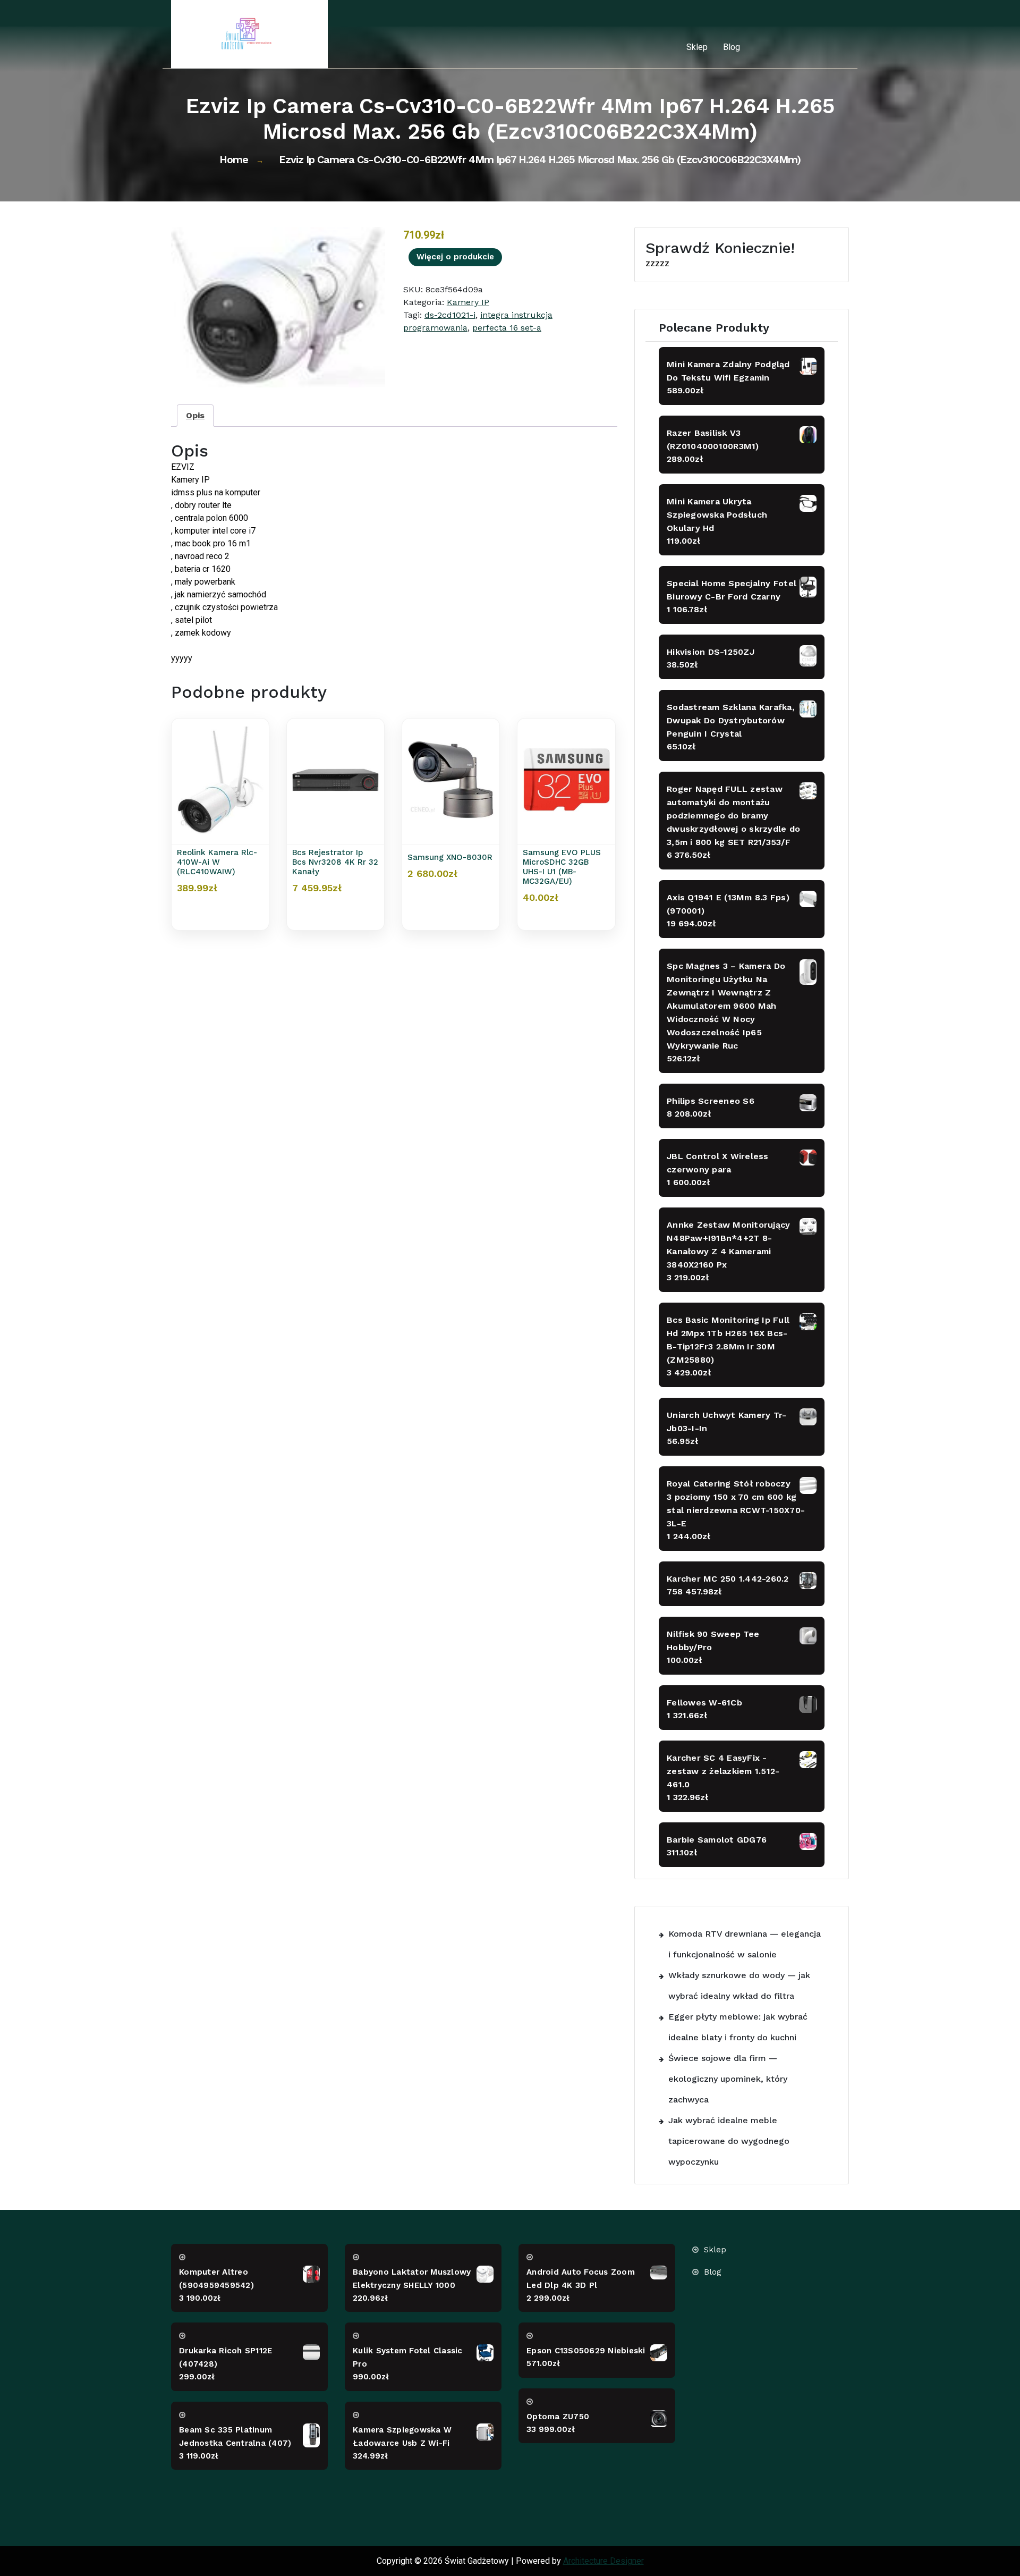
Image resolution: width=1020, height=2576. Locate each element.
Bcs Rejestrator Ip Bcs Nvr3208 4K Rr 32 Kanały (335, 862)
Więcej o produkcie (455, 257)
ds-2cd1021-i (450, 315)
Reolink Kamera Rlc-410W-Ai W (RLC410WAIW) (217, 862)
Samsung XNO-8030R (450, 857)
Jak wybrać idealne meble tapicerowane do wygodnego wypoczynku (729, 2141)
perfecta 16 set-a (507, 328)
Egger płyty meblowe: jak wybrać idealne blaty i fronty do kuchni (738, 2027)
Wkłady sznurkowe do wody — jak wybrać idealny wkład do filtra (739, 1986)
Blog (732, 47)
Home (234, 159)
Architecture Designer (603, 2561)
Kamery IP (468, 302)
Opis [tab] (195, 415)
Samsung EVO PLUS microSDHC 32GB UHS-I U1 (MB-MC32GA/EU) (562, 867)
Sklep (697, 47)
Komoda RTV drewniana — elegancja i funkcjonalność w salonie (745, 1944)
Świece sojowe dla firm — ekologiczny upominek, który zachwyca (728, 2079)
